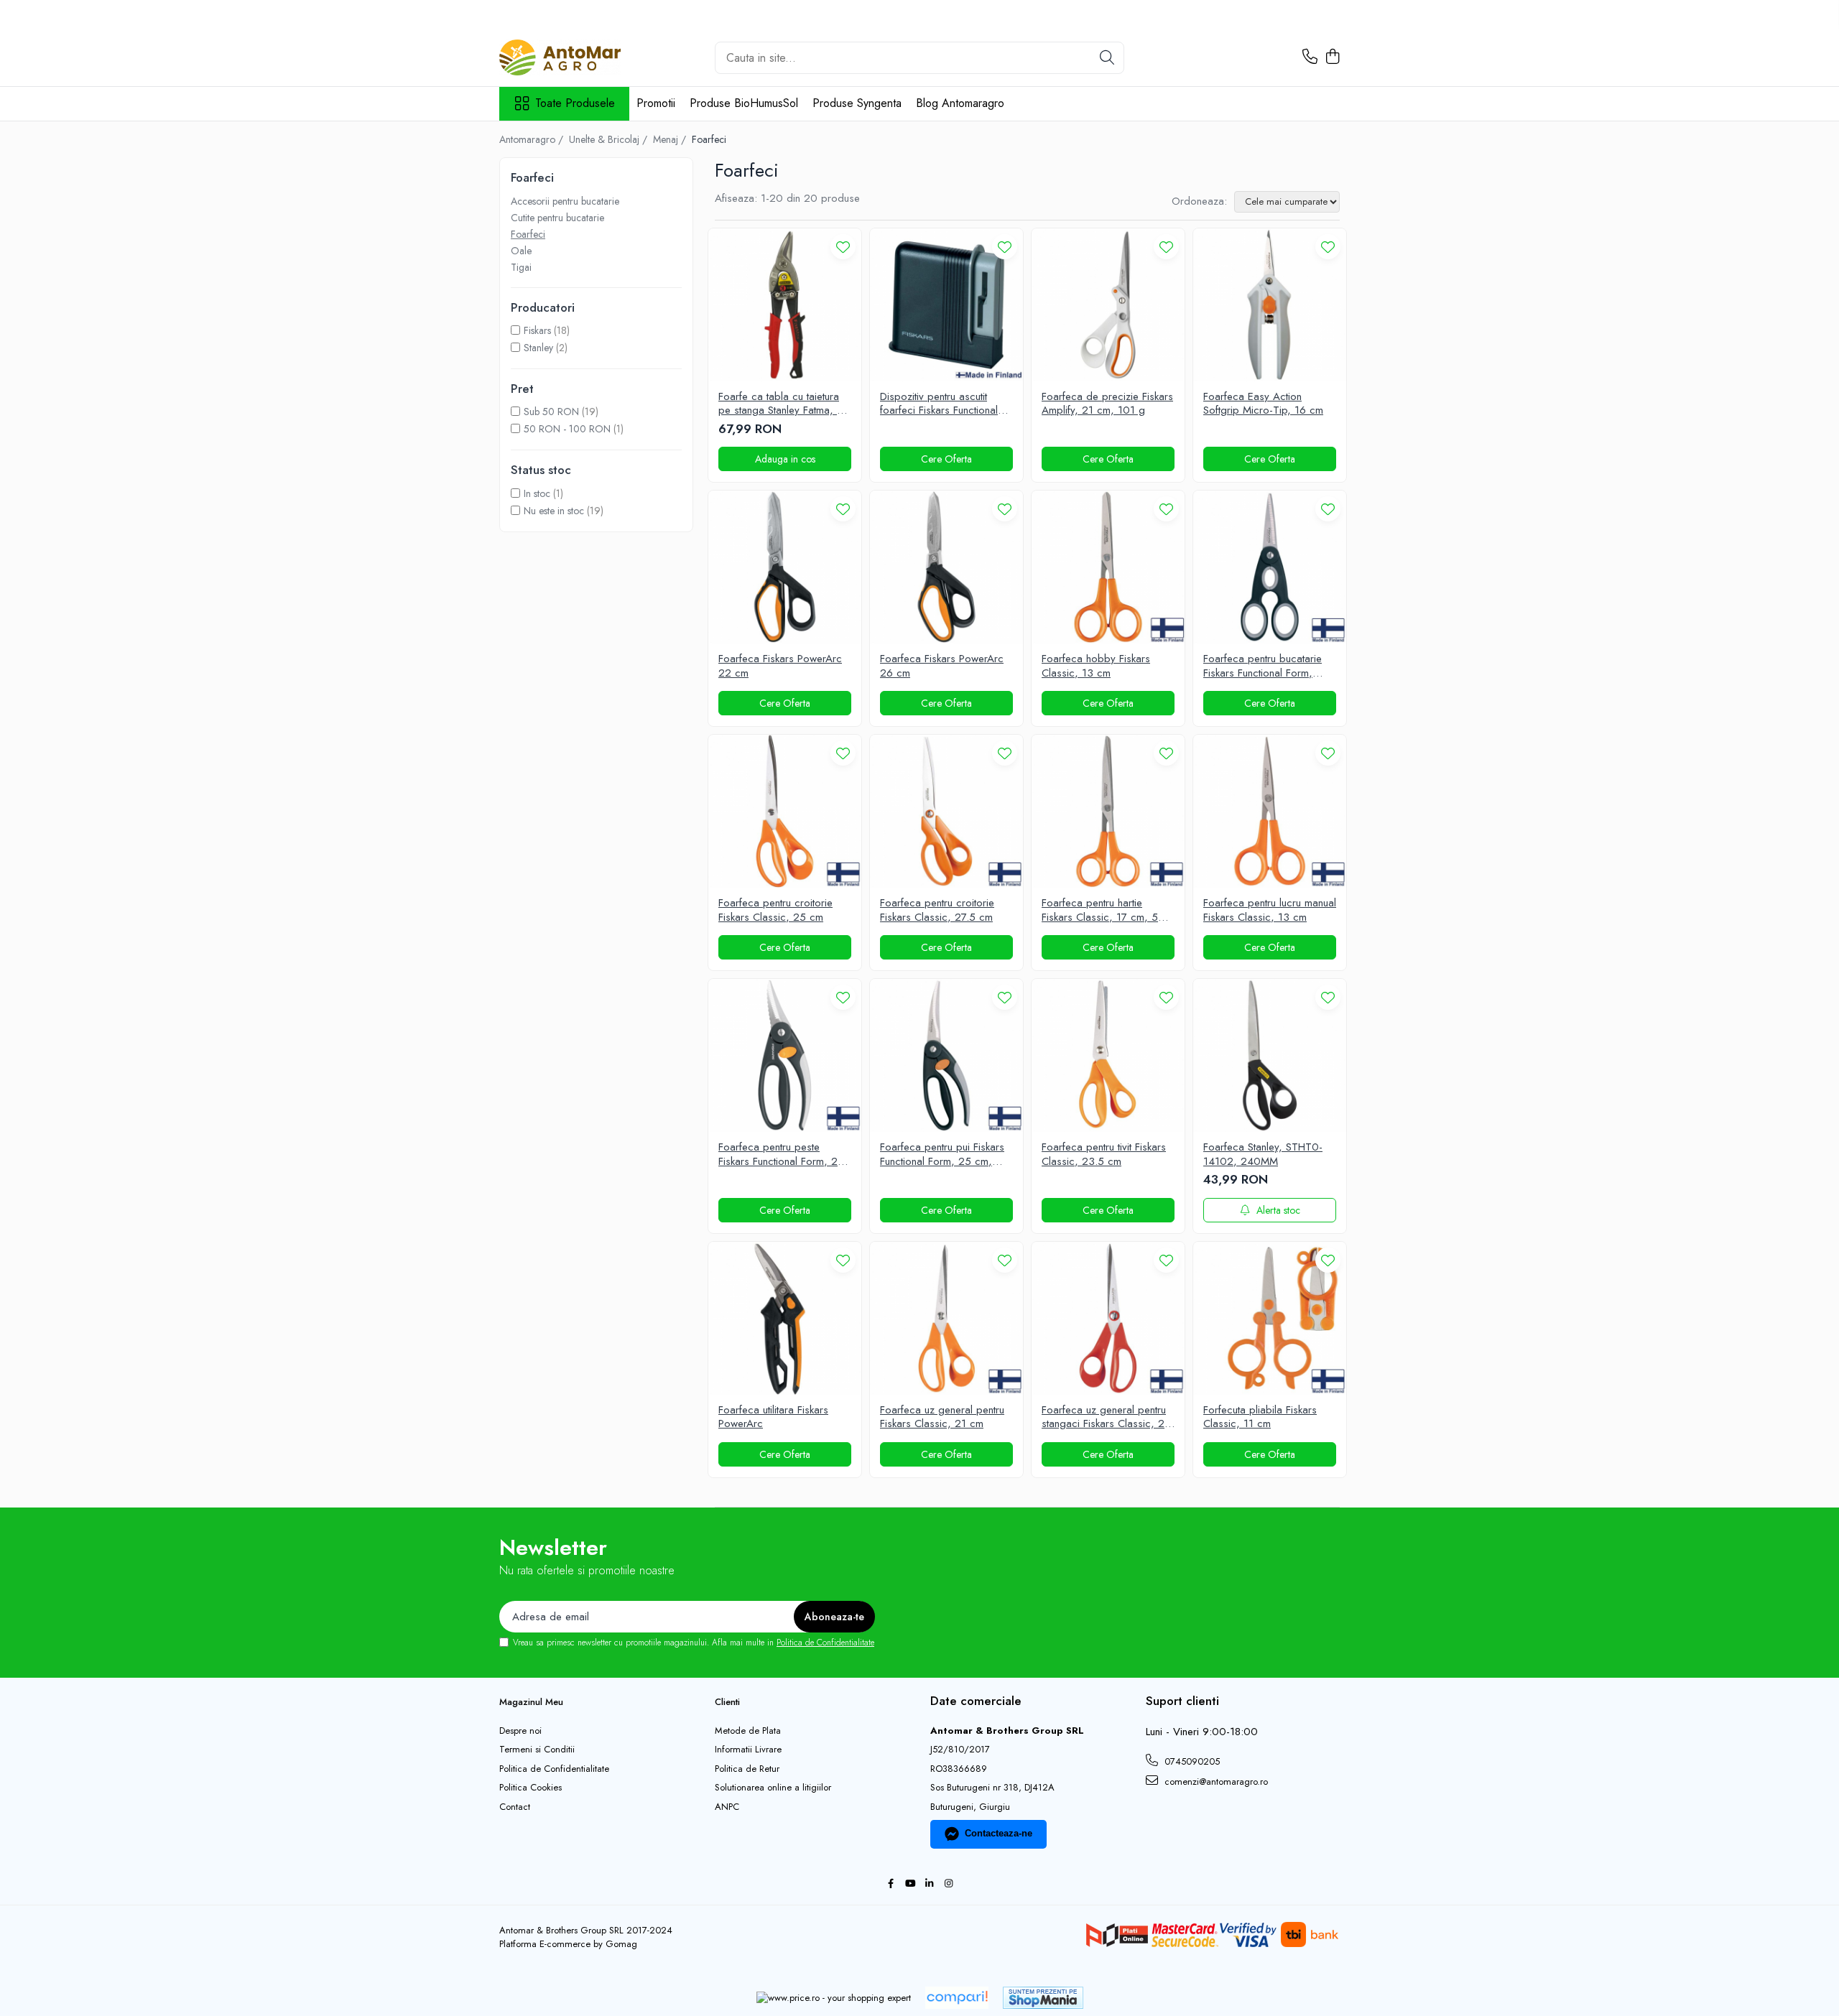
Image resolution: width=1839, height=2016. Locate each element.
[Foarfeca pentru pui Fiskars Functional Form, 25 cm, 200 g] (946, 1055)
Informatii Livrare (748, 1750)
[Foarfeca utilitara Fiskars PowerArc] (785, 1318)
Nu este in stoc (554, 511)
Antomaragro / (533, 139)
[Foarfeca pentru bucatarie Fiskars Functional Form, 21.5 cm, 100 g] (1270, 567)
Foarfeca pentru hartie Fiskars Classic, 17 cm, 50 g (1103, 910)
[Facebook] (890, 1884)
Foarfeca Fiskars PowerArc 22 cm (780, 666)
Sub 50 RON (551, 412)
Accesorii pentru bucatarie (565, 201)
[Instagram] (949, 1884)
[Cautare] (1107, 58)
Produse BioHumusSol (744, 103)
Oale (521, 251)
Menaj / (671, 139)
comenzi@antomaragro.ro (1215, 1782)
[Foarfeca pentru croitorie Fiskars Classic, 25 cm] (785, 811)
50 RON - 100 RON (567, 429)
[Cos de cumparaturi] (1332, 57)
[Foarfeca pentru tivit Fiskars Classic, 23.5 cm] (1108, 1055)
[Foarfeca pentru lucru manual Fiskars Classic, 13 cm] (1270, 811)
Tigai (521, 267)
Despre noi (520, 1731)
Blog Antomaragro (960, 103)
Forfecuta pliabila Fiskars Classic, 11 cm (1260, 1417)
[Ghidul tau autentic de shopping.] (957, 1998)
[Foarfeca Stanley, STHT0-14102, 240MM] (1270, 1055)
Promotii (656, 103)
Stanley (538, 348)
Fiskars (537, 330)
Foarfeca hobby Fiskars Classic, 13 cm (1096, 666)
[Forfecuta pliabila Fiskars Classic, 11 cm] (1270, 1318)
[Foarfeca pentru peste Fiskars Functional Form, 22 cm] (785, 1055)
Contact (515, 1807)
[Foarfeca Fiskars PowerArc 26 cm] (946, 567)
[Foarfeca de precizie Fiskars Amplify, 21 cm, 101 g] (1108, 305)
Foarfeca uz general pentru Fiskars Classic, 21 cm (942, 1417)
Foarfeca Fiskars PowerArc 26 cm (942, 666)
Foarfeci (528, 234)
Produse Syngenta (857, 103)
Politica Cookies (531, 1788)
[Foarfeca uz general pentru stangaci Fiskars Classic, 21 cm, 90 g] (1108, 1318)
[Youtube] (910, 1884)
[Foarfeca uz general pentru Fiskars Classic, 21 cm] (946, 1318)
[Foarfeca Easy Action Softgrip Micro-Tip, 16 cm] (1270, 305)
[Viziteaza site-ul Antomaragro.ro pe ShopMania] (1043, 1998)
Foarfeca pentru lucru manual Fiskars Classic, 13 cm (1270, 910)
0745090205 (1191, 1761)
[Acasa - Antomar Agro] (571, 57)
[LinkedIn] (929, 1884)
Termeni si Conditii (537, 1750)
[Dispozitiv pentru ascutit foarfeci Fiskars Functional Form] (946, 305)
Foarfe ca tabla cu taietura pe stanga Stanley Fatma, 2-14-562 (783, 404)
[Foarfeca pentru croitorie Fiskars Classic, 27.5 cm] (946, 811)
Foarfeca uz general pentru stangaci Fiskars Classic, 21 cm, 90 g (1106, 1417)
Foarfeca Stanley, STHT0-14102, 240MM (1263, 1155)
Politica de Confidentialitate (825, 1643)
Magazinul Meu (531, 1702)
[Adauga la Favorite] (843, 247)
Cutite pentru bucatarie (557, 218)
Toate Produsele (575, 103)
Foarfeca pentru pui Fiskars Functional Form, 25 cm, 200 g (942, 1155)
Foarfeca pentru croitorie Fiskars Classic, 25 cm (775, 910)
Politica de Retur (747, 1769)
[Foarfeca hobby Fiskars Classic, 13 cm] (1108, 567)
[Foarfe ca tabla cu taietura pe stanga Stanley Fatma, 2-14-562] (785, 305)
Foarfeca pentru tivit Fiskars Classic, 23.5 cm (1104, 1155)
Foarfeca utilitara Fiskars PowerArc (773, 1417)
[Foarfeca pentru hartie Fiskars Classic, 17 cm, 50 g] (1108, 811)
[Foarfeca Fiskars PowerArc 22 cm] (785, 567)
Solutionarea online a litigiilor (773, 1788)
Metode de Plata (748, 1731)
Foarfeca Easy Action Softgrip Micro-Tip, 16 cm (1263, 404)
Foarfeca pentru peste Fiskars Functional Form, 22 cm (781, 1155)
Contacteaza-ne (999, 1833)
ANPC (727, 1807)
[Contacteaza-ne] (1310, 57)
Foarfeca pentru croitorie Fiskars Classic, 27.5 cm (937, 910)
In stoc (537, 493)
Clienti (727, 1702)
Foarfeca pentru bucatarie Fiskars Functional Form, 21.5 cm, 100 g (1263, 666)
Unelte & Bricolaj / (610, 139)
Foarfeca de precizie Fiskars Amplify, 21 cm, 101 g (1107, 404)
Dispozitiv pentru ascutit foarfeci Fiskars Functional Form (939, 404)
